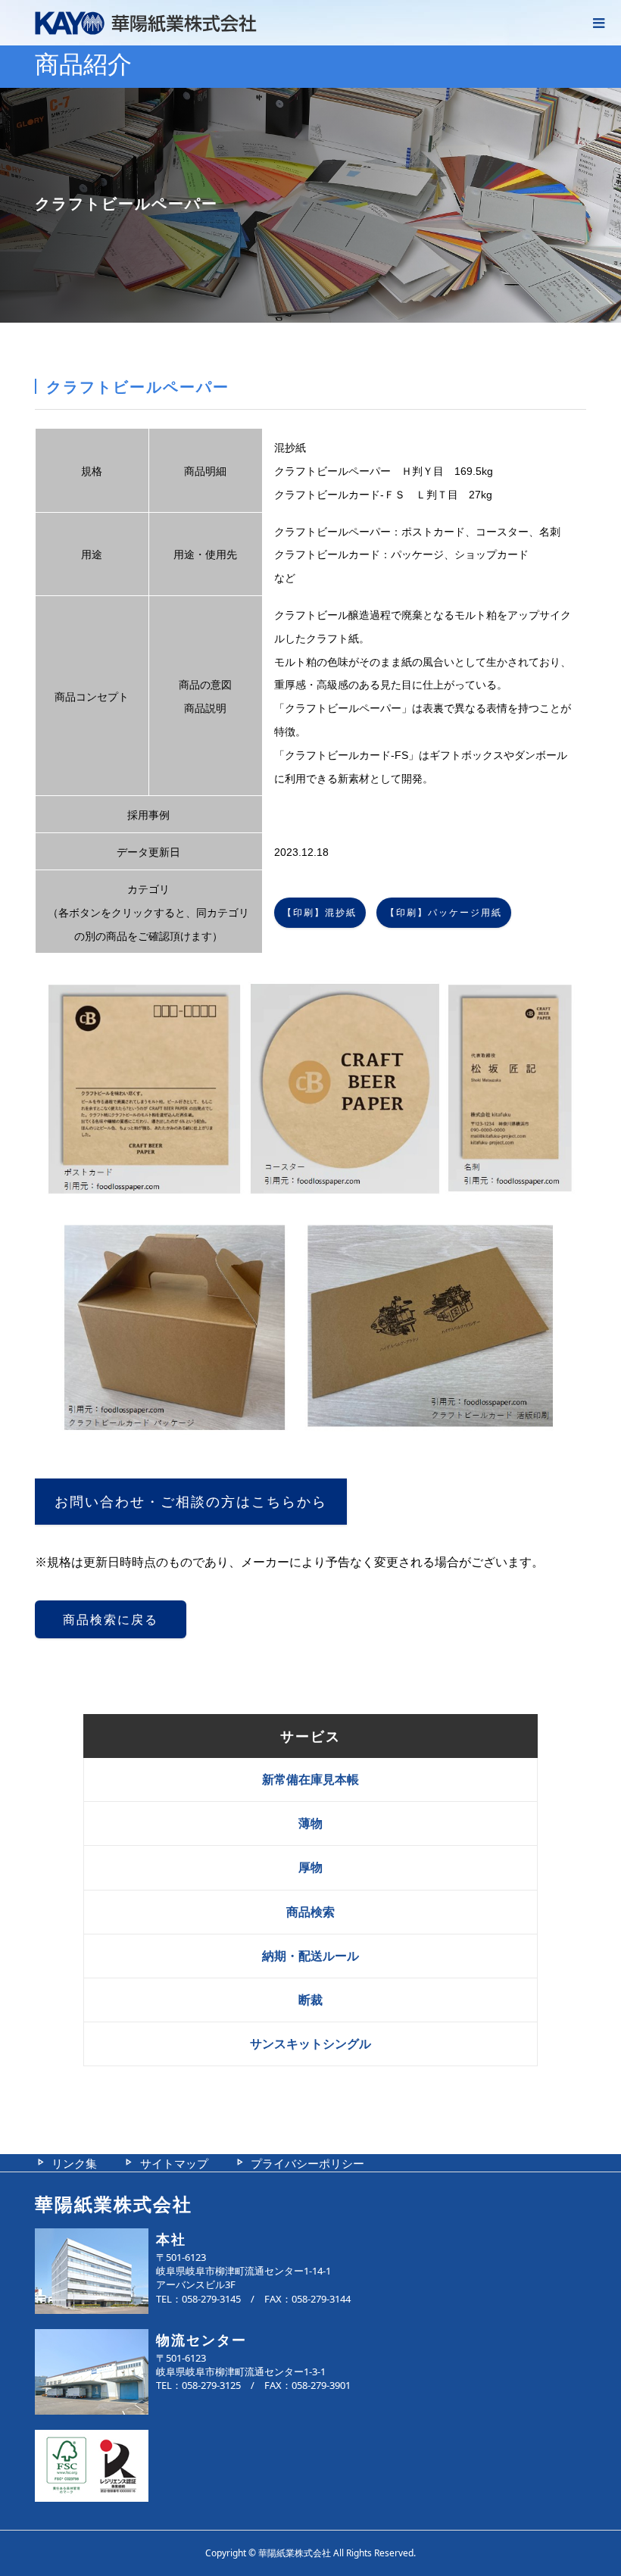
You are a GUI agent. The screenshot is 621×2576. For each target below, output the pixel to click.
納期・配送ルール (310, 1956)
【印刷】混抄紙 (320, 913)
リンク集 (74, 2163)
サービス (310, 1736)
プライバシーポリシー (307, 2163)
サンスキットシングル (310, 2044)
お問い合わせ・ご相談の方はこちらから (191, 1502)
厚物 (310, 1867)
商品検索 (310, 1912)
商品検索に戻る (111, 1620)
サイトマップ (174, 2163)
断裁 (310, 2000)
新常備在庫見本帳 (310, 1779)
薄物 (310, 1823)
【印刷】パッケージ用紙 (444, 913)
